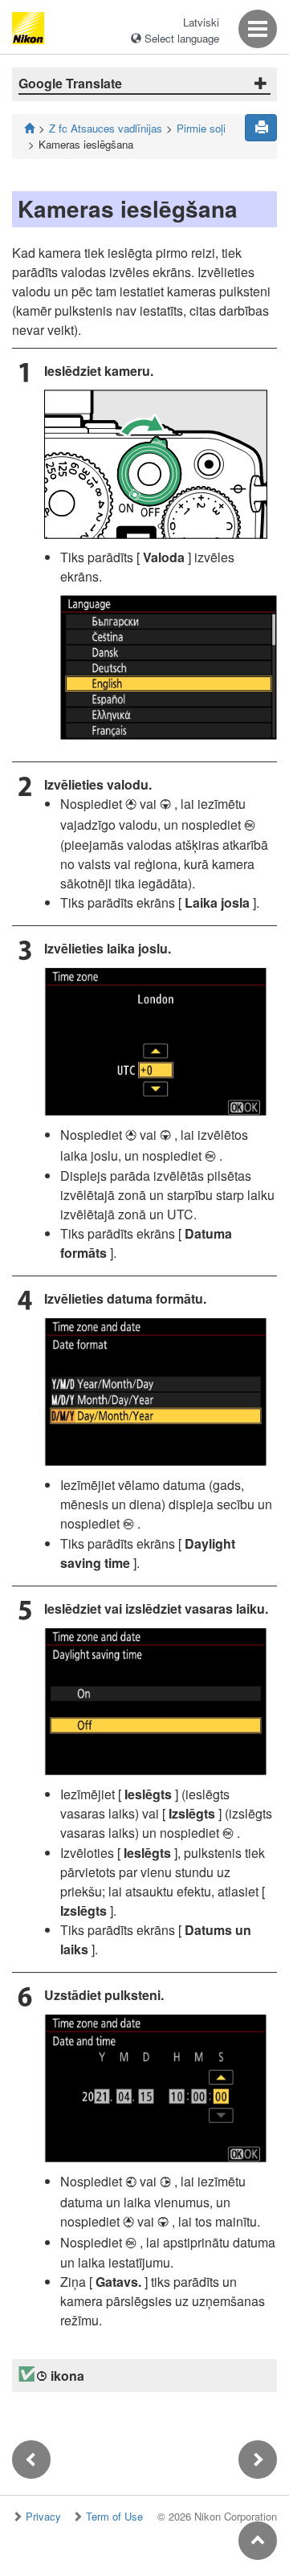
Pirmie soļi (201, 128)
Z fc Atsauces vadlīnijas (106, 128)
